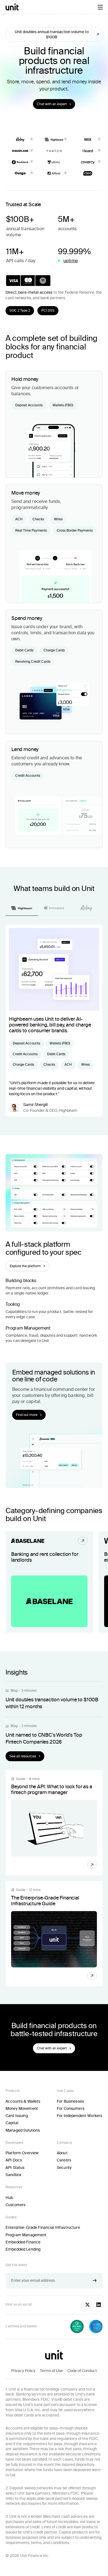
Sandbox (13, 2175)
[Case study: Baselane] (49, 1582)
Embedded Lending (23, 2249)
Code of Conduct (82, 2371)
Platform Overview (22, 2153)
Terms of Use (51, 2371)
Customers (16, 2205)
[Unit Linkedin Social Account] (99, 2305)
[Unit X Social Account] (88, 2305)
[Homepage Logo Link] (12, 7)
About (62, 2153)
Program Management (26, 2235)
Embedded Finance (23, 2242)
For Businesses (70, 2101)
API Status (15, 2168)
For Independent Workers (79, 2116)
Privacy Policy (23, 2371)
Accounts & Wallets (23, 2101)
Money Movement (22, 2108)
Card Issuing (17, 2116)
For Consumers (71, 2108)
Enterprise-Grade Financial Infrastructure (43, 2227)
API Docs (14, 2160)
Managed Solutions (23, 2130)
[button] (100, 7)
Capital (12, 2123)
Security (64, 2168)
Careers (64, 2160)
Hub (9, 2198)
